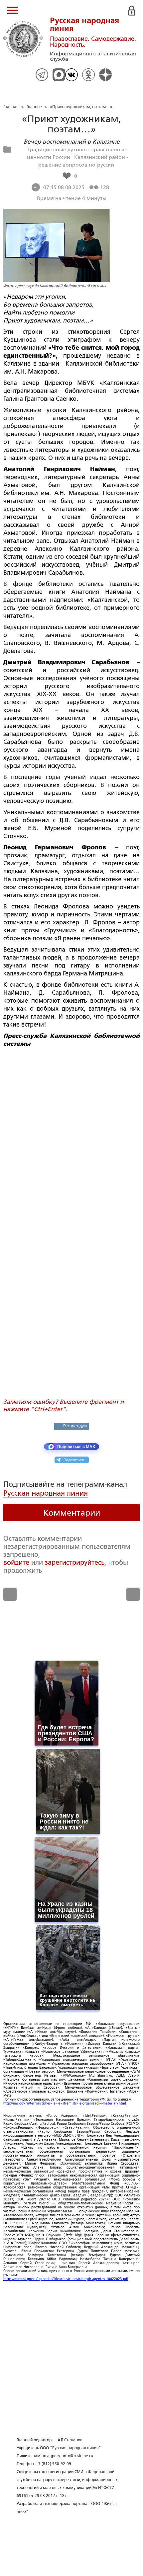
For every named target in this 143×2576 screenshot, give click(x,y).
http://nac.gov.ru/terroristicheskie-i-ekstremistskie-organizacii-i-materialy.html (65, 2103)
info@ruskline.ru (78, 2456)
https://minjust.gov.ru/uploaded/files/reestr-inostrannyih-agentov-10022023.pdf (66, 2279)
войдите (16, 1562)
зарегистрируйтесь (75, 1562)
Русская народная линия (46, 1493)
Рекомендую (75, 1426)
